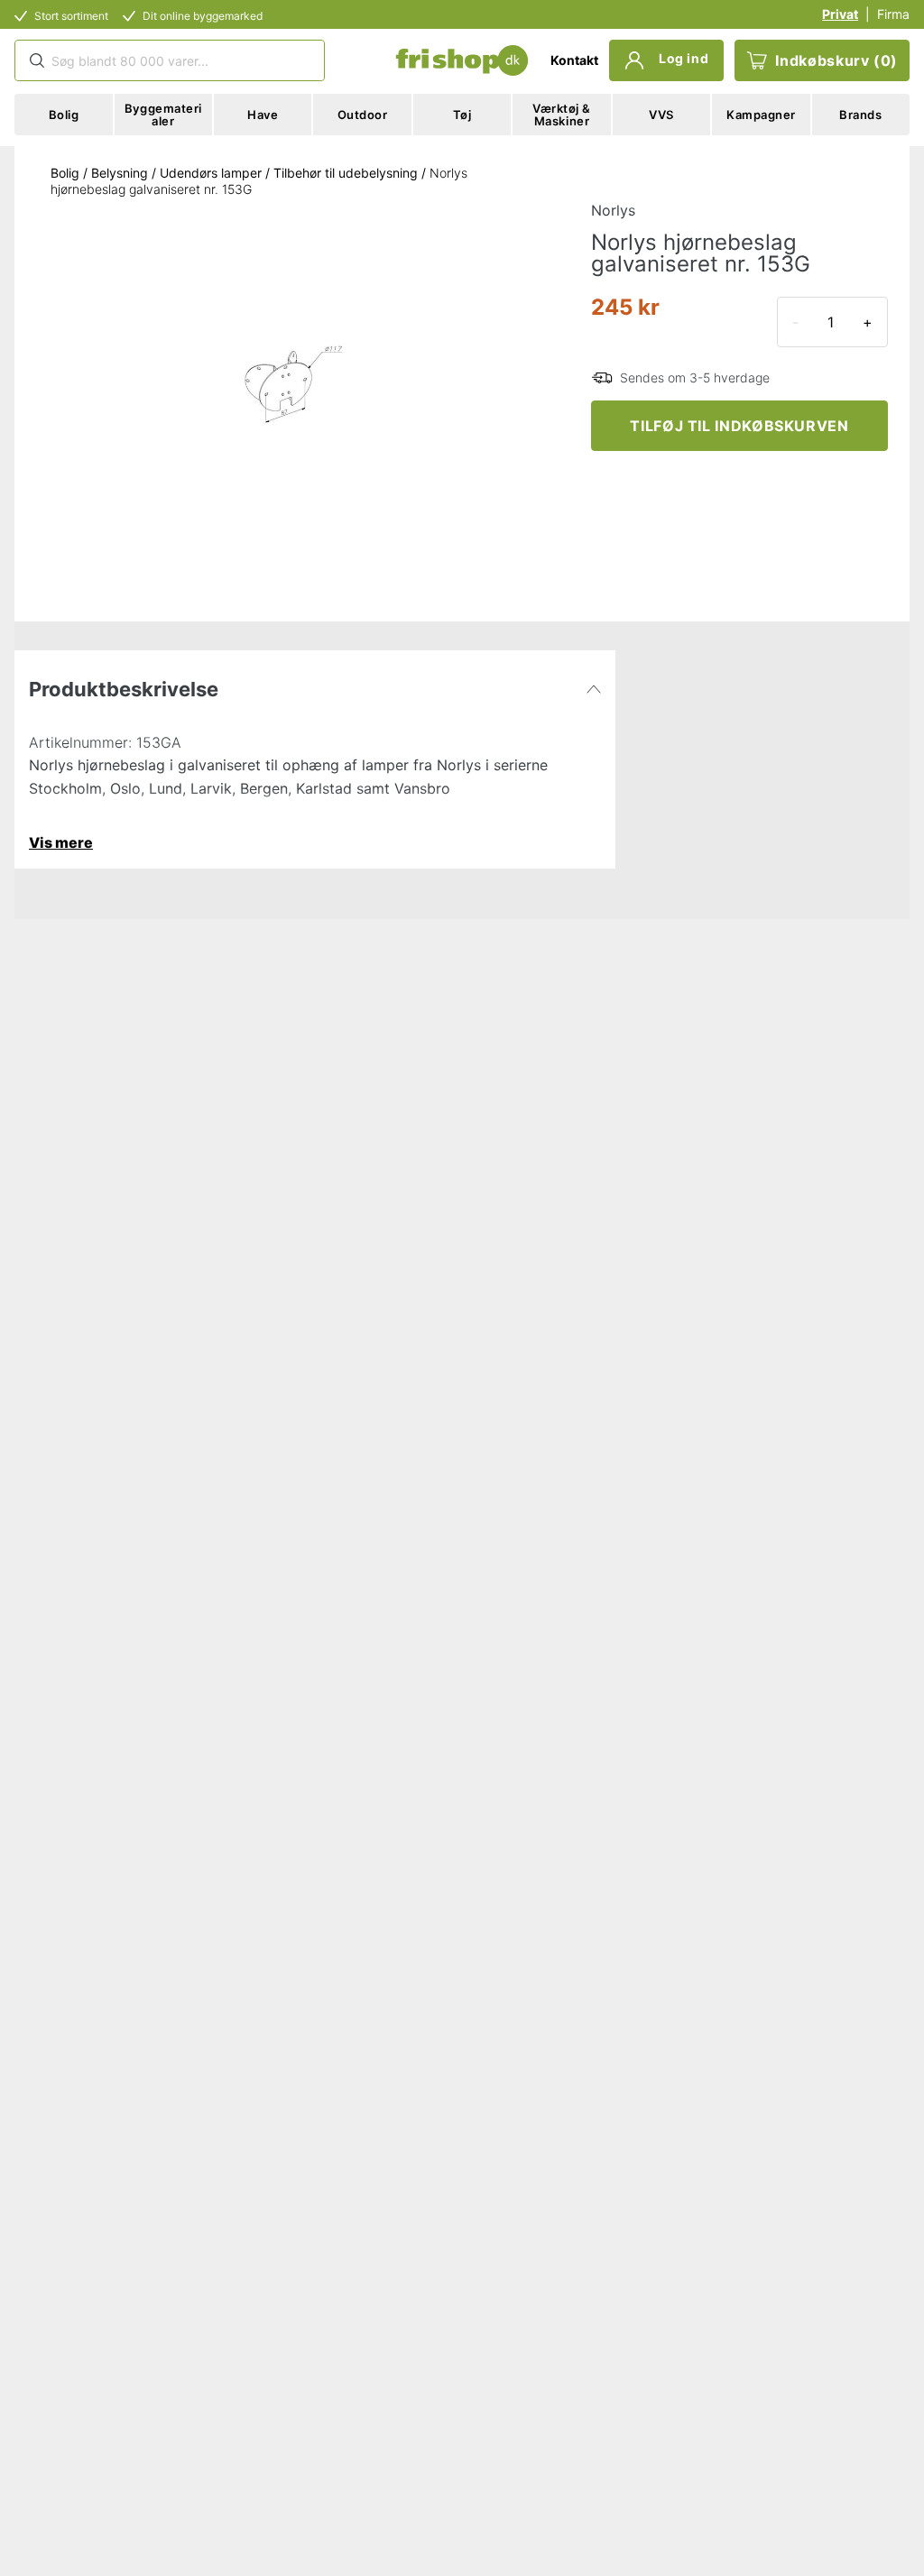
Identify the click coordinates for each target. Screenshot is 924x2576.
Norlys (613, 210)
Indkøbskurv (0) (836, 60)
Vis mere (61, 842)
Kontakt (574, 60)
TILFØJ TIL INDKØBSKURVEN (739, 426)
